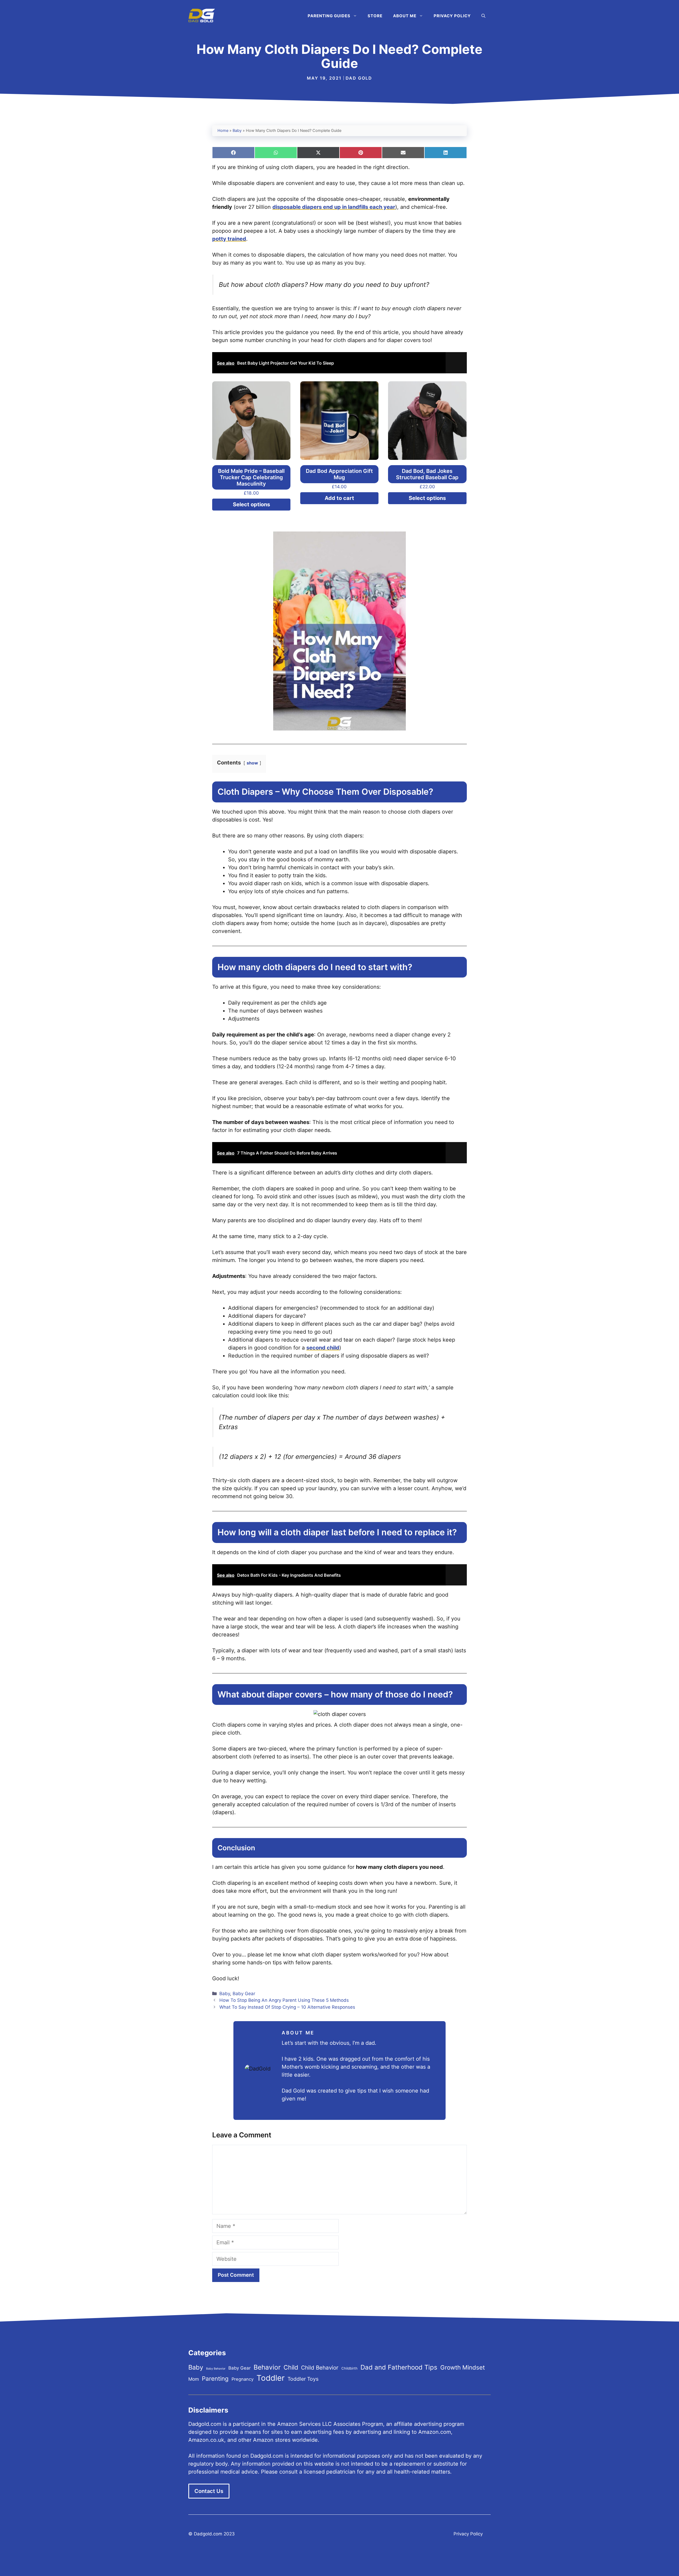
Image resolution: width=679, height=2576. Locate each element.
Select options (251, 504)
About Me (405, 16)
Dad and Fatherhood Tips (399, 2367)
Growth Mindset (463, 2367)
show (252, 763)
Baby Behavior (216, 2369)
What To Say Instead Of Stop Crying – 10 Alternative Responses (287, 2007)
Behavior (267, 2367)
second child (323, 1348)
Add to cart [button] (339, 498)
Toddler (271, 2378)
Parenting (215, 2378)
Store (375, 16)
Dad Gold (359, 78)
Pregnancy (243, 2379)
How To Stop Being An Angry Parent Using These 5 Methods (284, 2000)
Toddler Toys (303, 2379)
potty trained (229, 239)
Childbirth (349, 2368)
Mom (194, 2379)
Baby (237, 131)
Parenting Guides (329, 16)
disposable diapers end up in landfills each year (334, 207)
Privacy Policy (452, 16)
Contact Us (209, 2491)
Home (223, 131)
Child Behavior (320, 2368)
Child (291, 2367)
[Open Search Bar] (483, 16)
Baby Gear (244, 1994)
